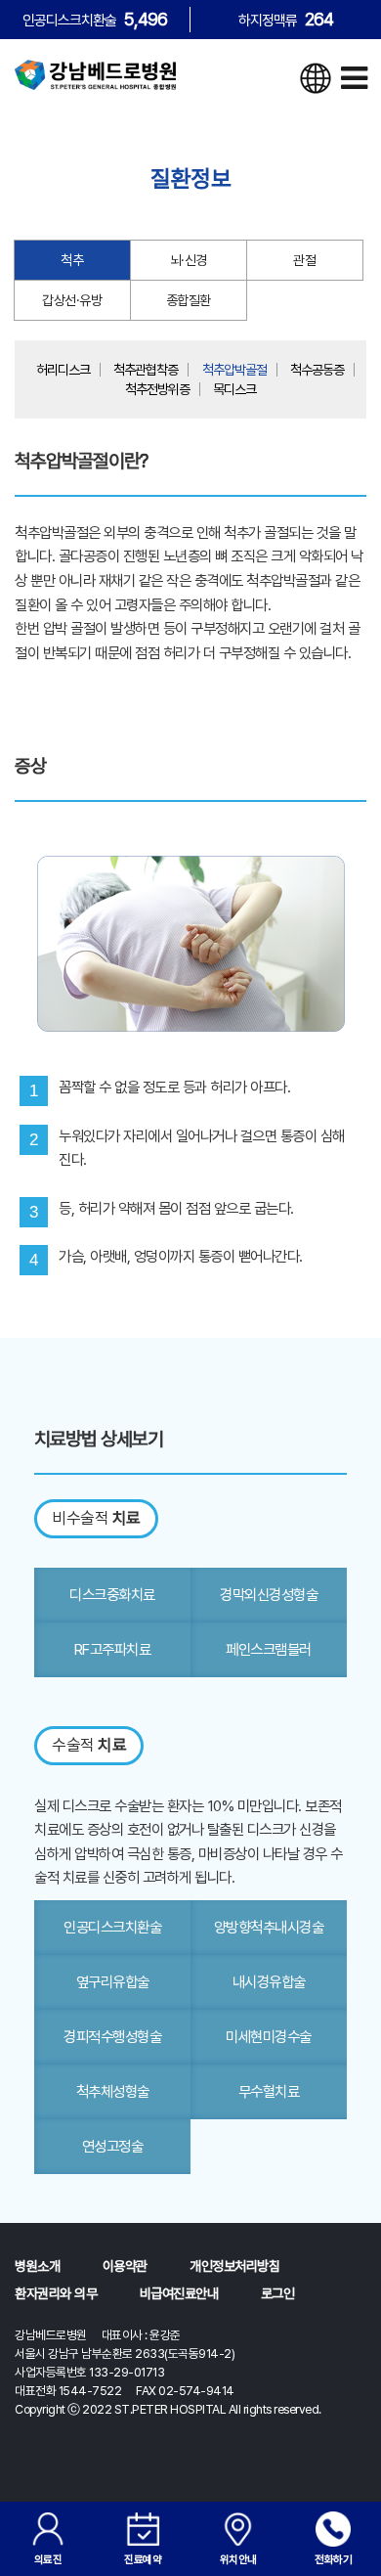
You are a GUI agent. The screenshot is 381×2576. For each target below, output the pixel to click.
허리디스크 (63, 370)
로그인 (278, 2293)
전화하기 (333, 2559)
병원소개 (37, 2266)
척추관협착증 (146, 370)
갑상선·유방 (72, 300)
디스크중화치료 (112, 1595)
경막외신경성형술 (269, 1595)
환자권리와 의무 (56, 2293)
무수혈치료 (269, 2091)
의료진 (48, 2559)
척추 (72, 260)
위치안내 (238, 2559)
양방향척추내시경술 (269, 1927)
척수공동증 (317, 370)
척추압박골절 (234, 370)
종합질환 (189, 300)
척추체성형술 (113, 2091)
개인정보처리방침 (234, 2266)
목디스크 (234, 389)
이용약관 (125, 2266)
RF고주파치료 (113, 1649)
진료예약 (143, 2559)
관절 (304, 260)
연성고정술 (113, 2146)
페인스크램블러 (269, 1649)
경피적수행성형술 (112, 2037)
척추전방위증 (157, 389)
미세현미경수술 (269, 2037)
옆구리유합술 (113, 1982)
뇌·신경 (189, 260)
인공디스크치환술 (112, 1927)
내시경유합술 (269, 1982)
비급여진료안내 (179, 2293)
